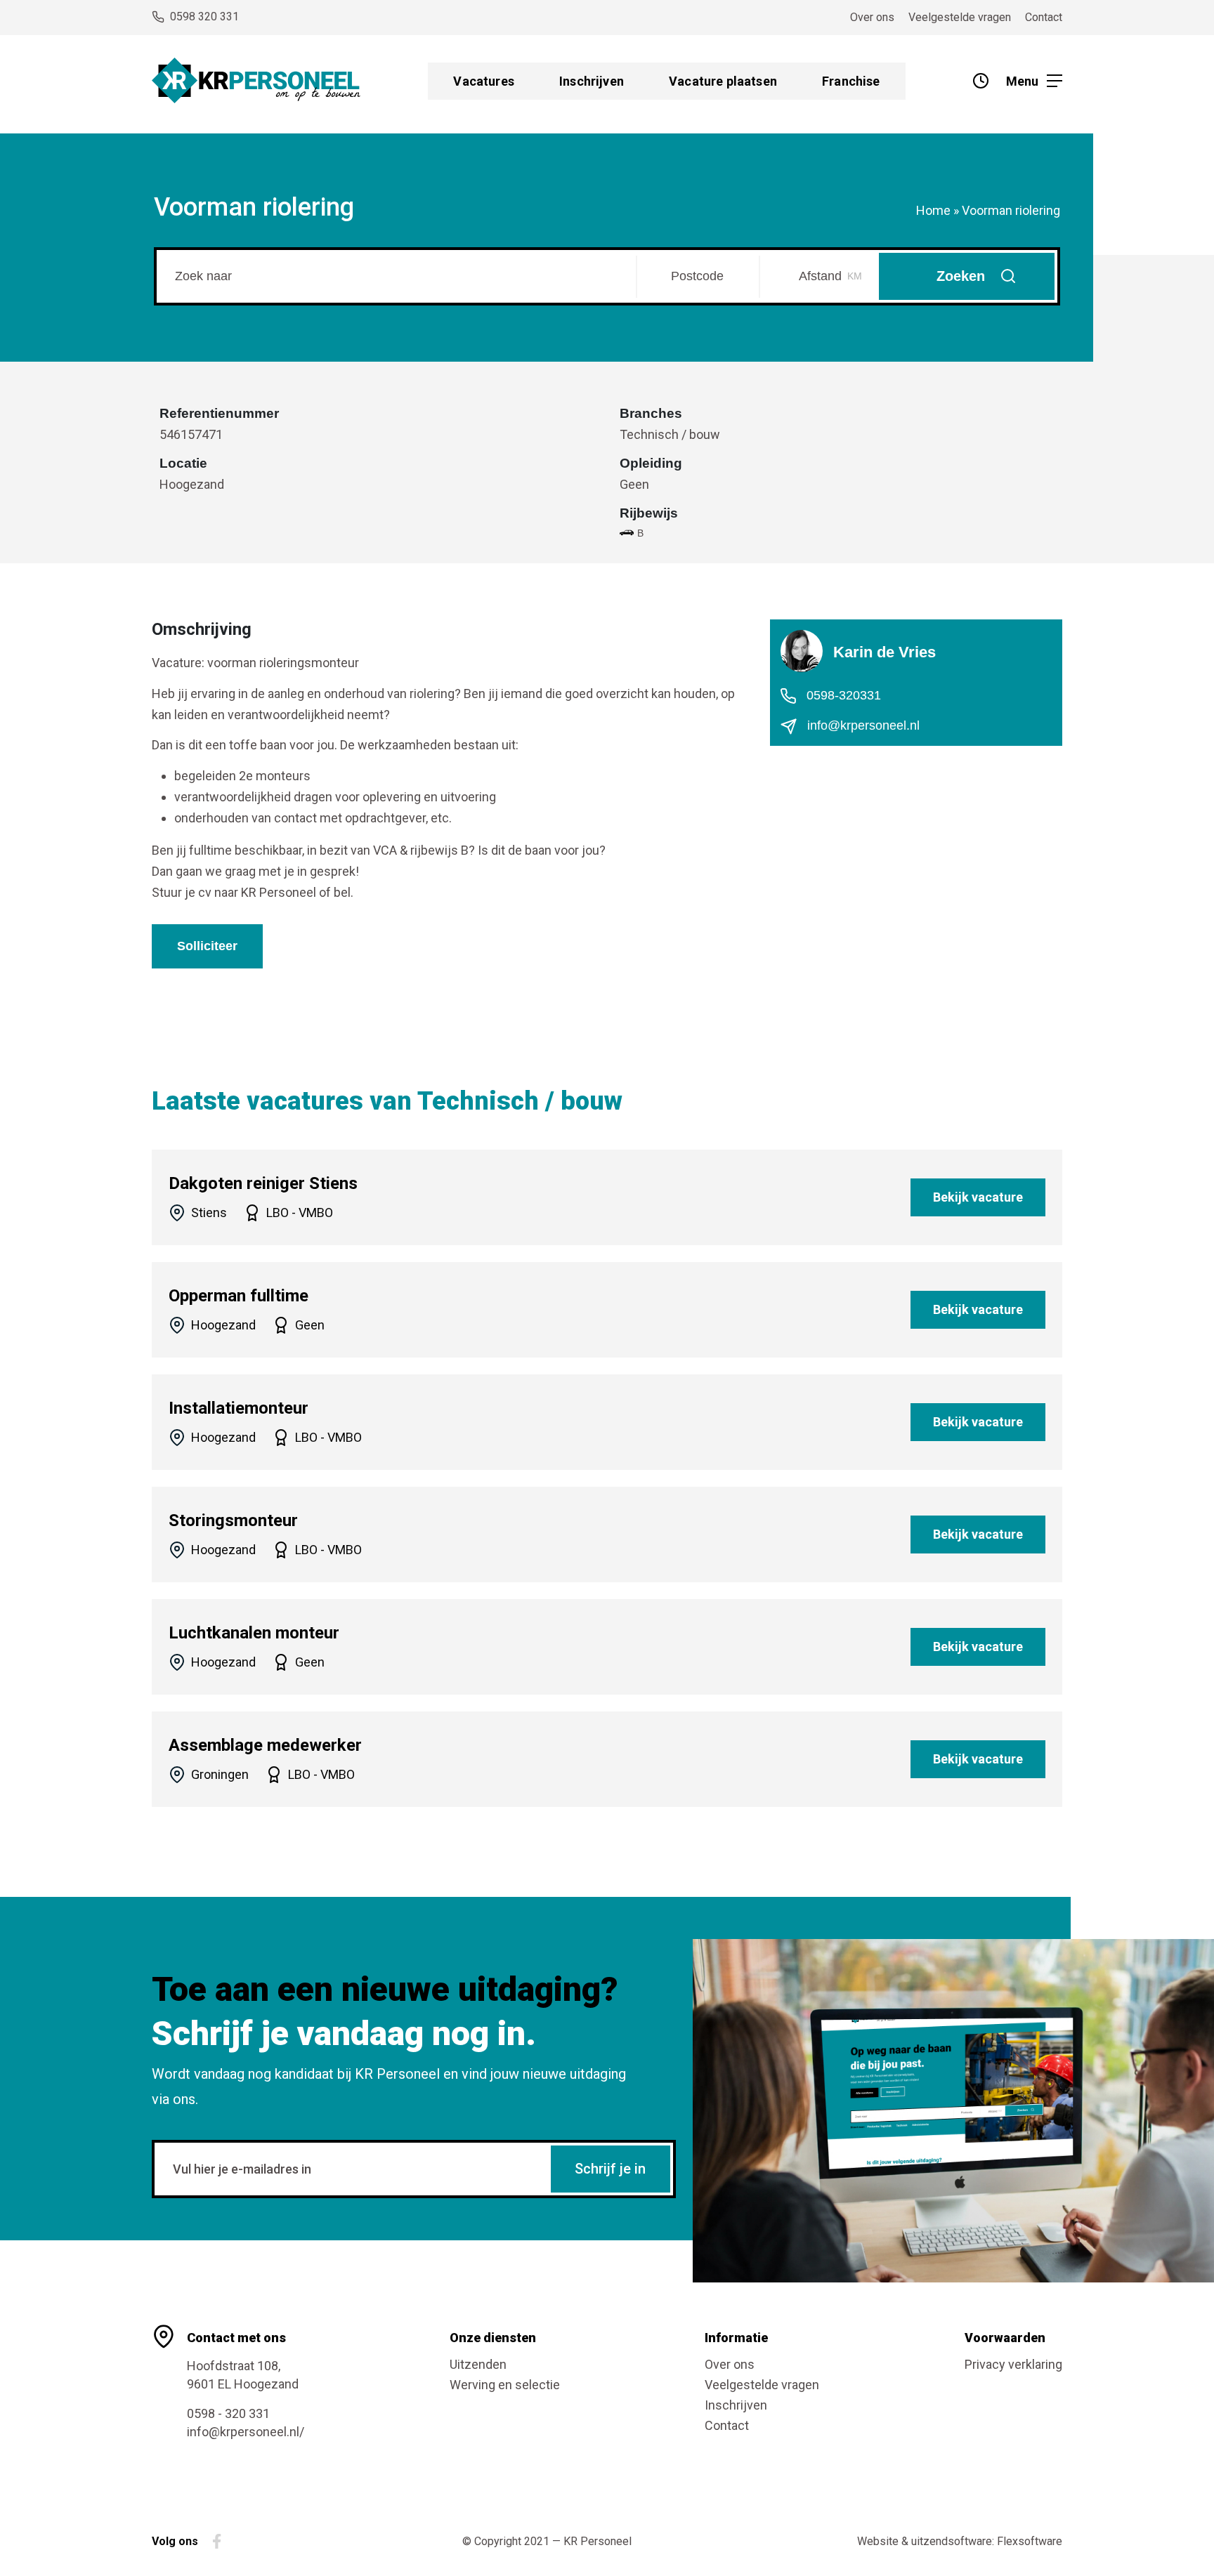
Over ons (872, 17)
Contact (1044, 17)
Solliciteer (207, 946)
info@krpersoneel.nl (862, 725)
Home (933, 210)
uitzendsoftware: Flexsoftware (987, 2541)
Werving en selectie (505, 2385)
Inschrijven (592, 81)
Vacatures (484, 81)
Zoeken (961, 276)
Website (878, 2541)
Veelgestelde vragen (960, 17)
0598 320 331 (204, 17)
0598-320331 (842, 695)
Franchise (851, 81)
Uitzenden (478, 2364)
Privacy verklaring (1013, 2364)
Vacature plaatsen (723, 81)
